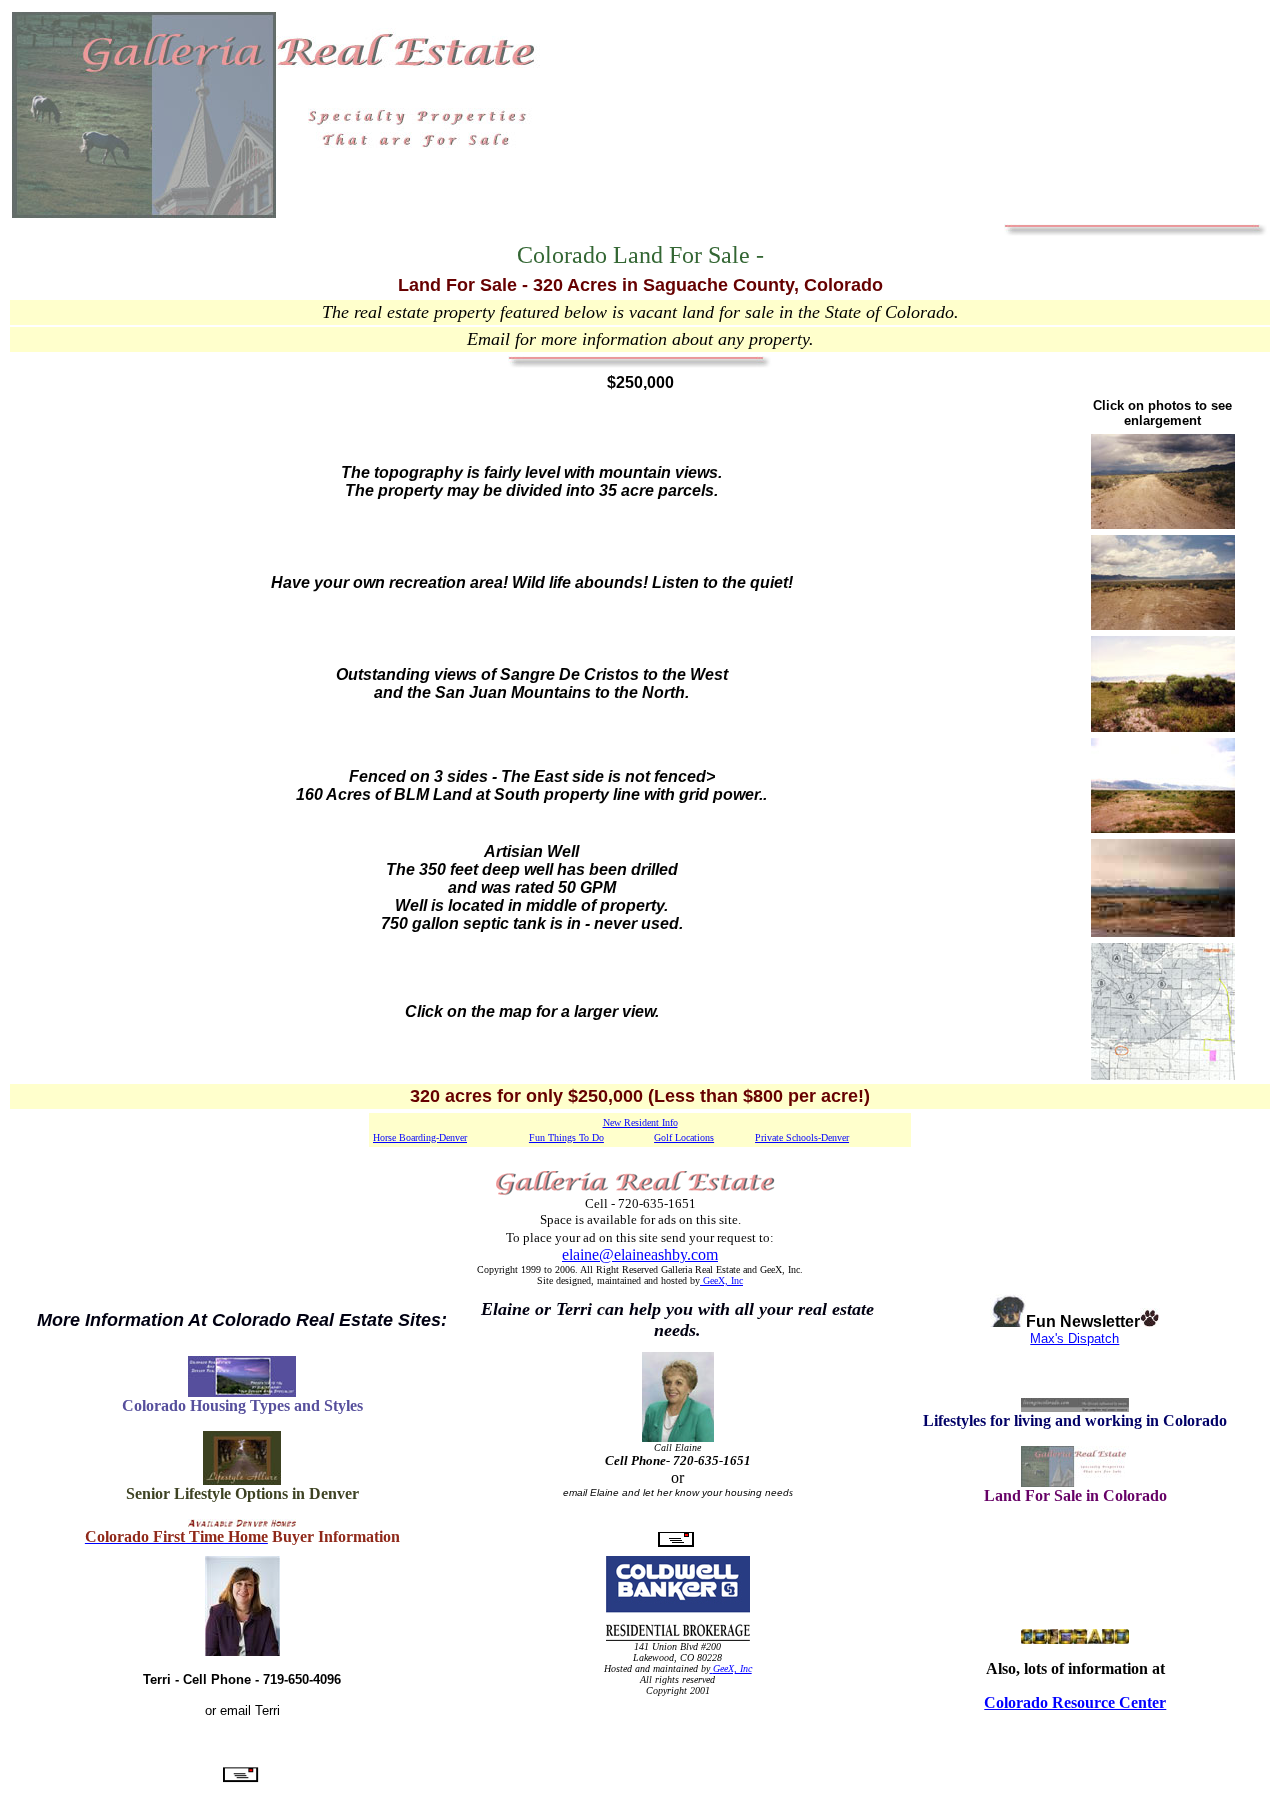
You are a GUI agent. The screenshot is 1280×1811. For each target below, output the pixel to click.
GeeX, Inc (721, 1280)
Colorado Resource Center (1075, 1702)
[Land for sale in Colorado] (1075, 1481)
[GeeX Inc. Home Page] (711, 1668)
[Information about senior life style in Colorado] (242, 1479)
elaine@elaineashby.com (640, 1254)
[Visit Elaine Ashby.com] (242, 1391)
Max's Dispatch (1074, 1338)
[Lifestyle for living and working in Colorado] (1075, 1406)
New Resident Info (640, 1122)
